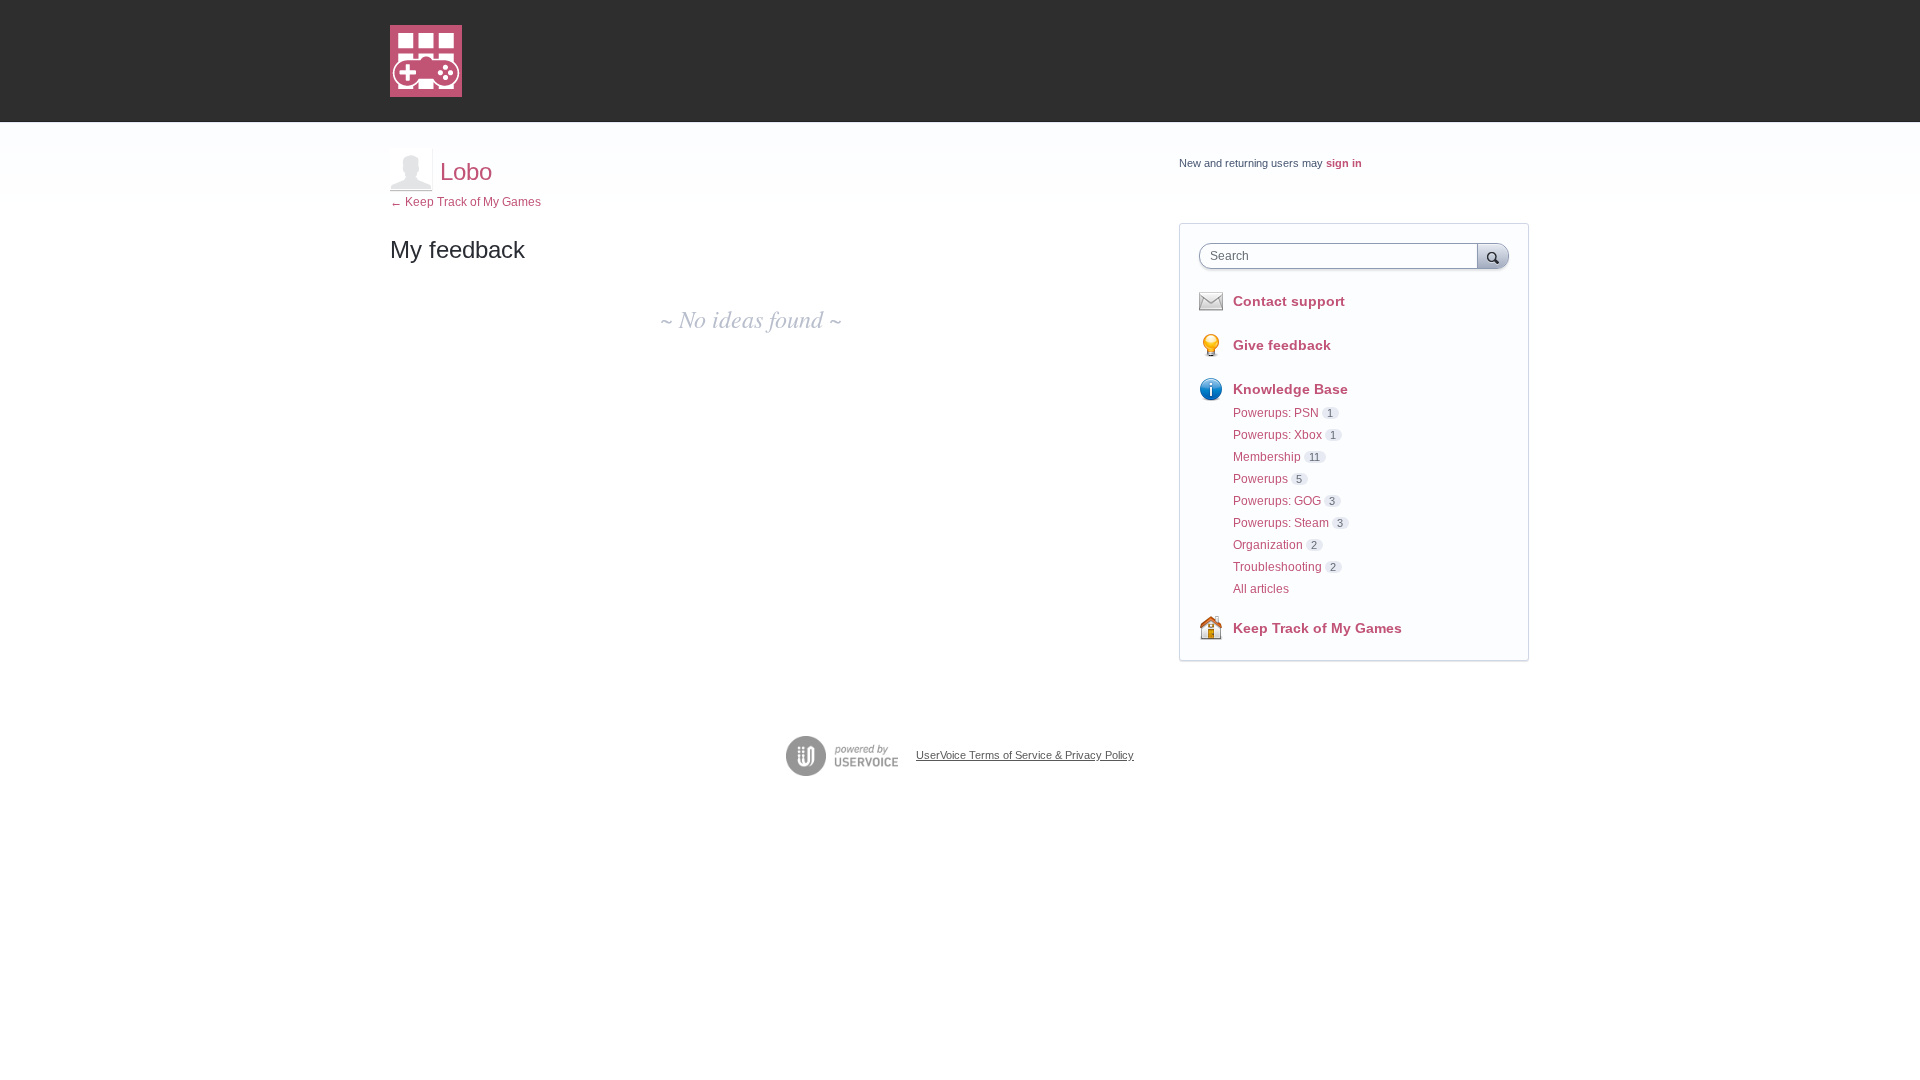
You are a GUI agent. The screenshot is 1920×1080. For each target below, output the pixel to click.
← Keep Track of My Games (465, 202)
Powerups (1260, 479)
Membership (1267, 457)
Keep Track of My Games (1317, 628)
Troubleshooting (1277, 567)
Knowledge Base (1290, 389)
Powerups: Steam (1281, 523)
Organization (1268, 545)
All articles (1261, 589)
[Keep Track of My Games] (426, 61)
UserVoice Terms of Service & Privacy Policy (1025, 755)
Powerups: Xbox (1277, 435)
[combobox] (1343, 256)
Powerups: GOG (1277, 501)
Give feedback (1282, 345)
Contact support (1289, 301)
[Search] (1493, 255)
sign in (1344, 163)
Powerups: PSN (1276, 413)
